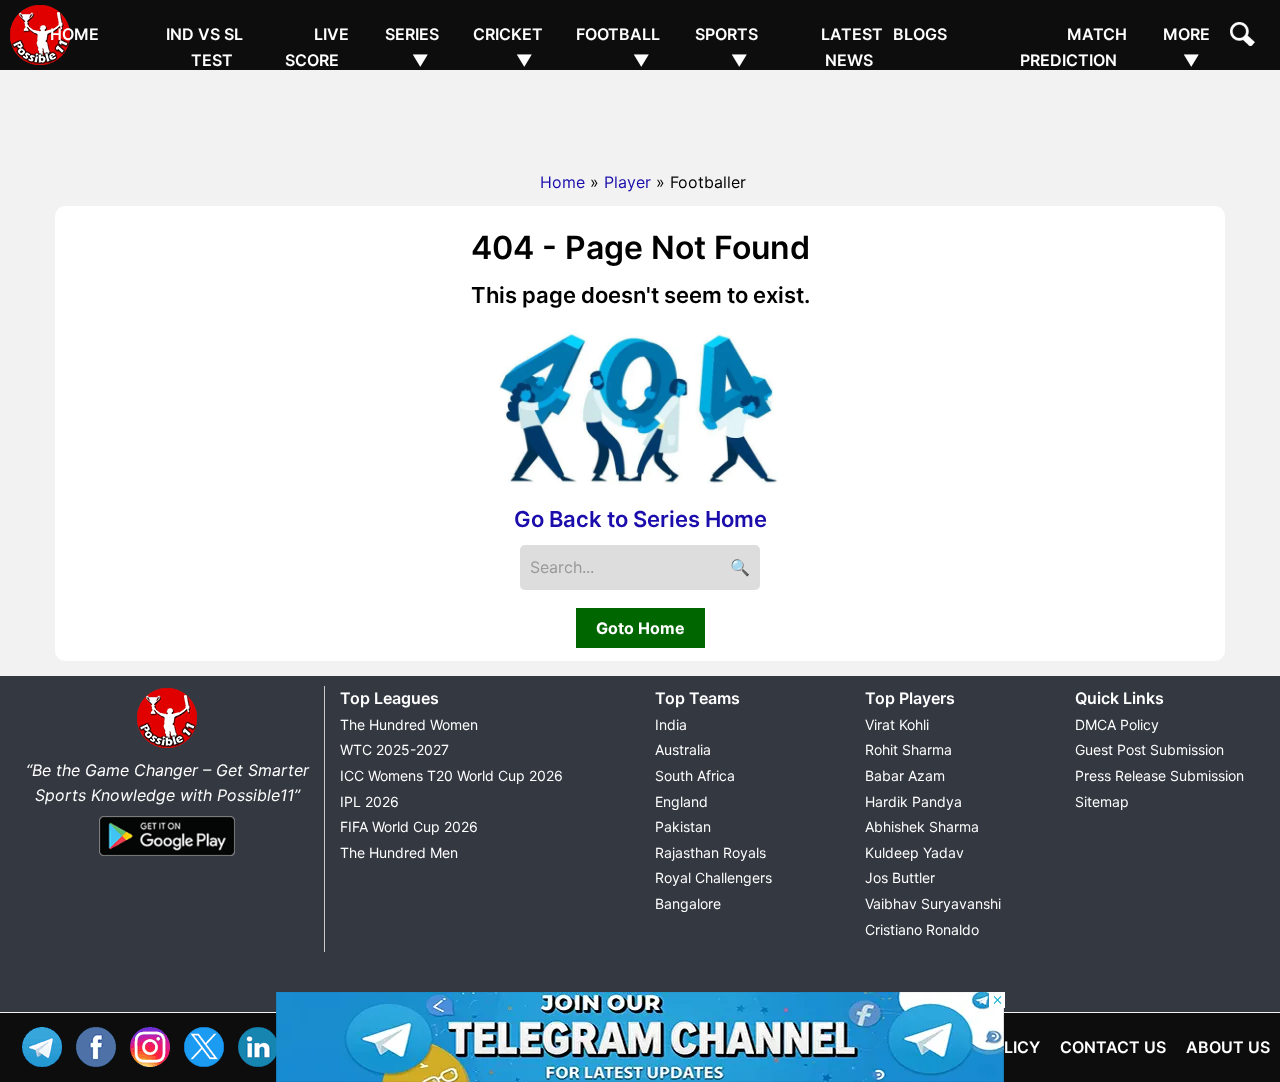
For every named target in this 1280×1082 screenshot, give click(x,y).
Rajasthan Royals (710, 852)
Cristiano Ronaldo (922, 929)
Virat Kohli (897, 724)
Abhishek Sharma (922, 826)
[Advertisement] (640, 115)
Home (74, 34)
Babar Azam (905, 775)
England (681, 801)
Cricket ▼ (508, 47)
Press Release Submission (1159, 775)
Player (627, 182)
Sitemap (1102, 801)
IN (263, 1044)
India (671, 724)
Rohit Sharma (908, 749)
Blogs (920, 34)
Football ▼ (618, 47)
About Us (1228, 1047)
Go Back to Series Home (640, 519)
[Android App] (167, 857)
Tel (47, 1044)
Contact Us (1113, 1047)
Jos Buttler (900, 877)
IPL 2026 (369, 801)
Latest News (852, 47)
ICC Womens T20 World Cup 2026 (451, 775)
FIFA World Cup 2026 (409, 826)
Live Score (317, 47)
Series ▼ (412, 47)
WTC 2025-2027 (394, 749)
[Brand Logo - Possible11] (167, 744)
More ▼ (1186, 47)
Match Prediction (1073, 47)
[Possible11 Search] (1245, 37)
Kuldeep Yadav (914, 852)
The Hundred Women (409, 724)
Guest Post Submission (1149, 749)
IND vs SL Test (204, 47)
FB (101, 1044)
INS (155, 1044)
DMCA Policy (1117, 724)
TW (209, 1044)
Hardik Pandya (913, 801)
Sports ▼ (726, 47)
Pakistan (683, 826)
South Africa (695, 775)
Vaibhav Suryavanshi (933, 903)
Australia (683, 749)
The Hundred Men (399, 852)
